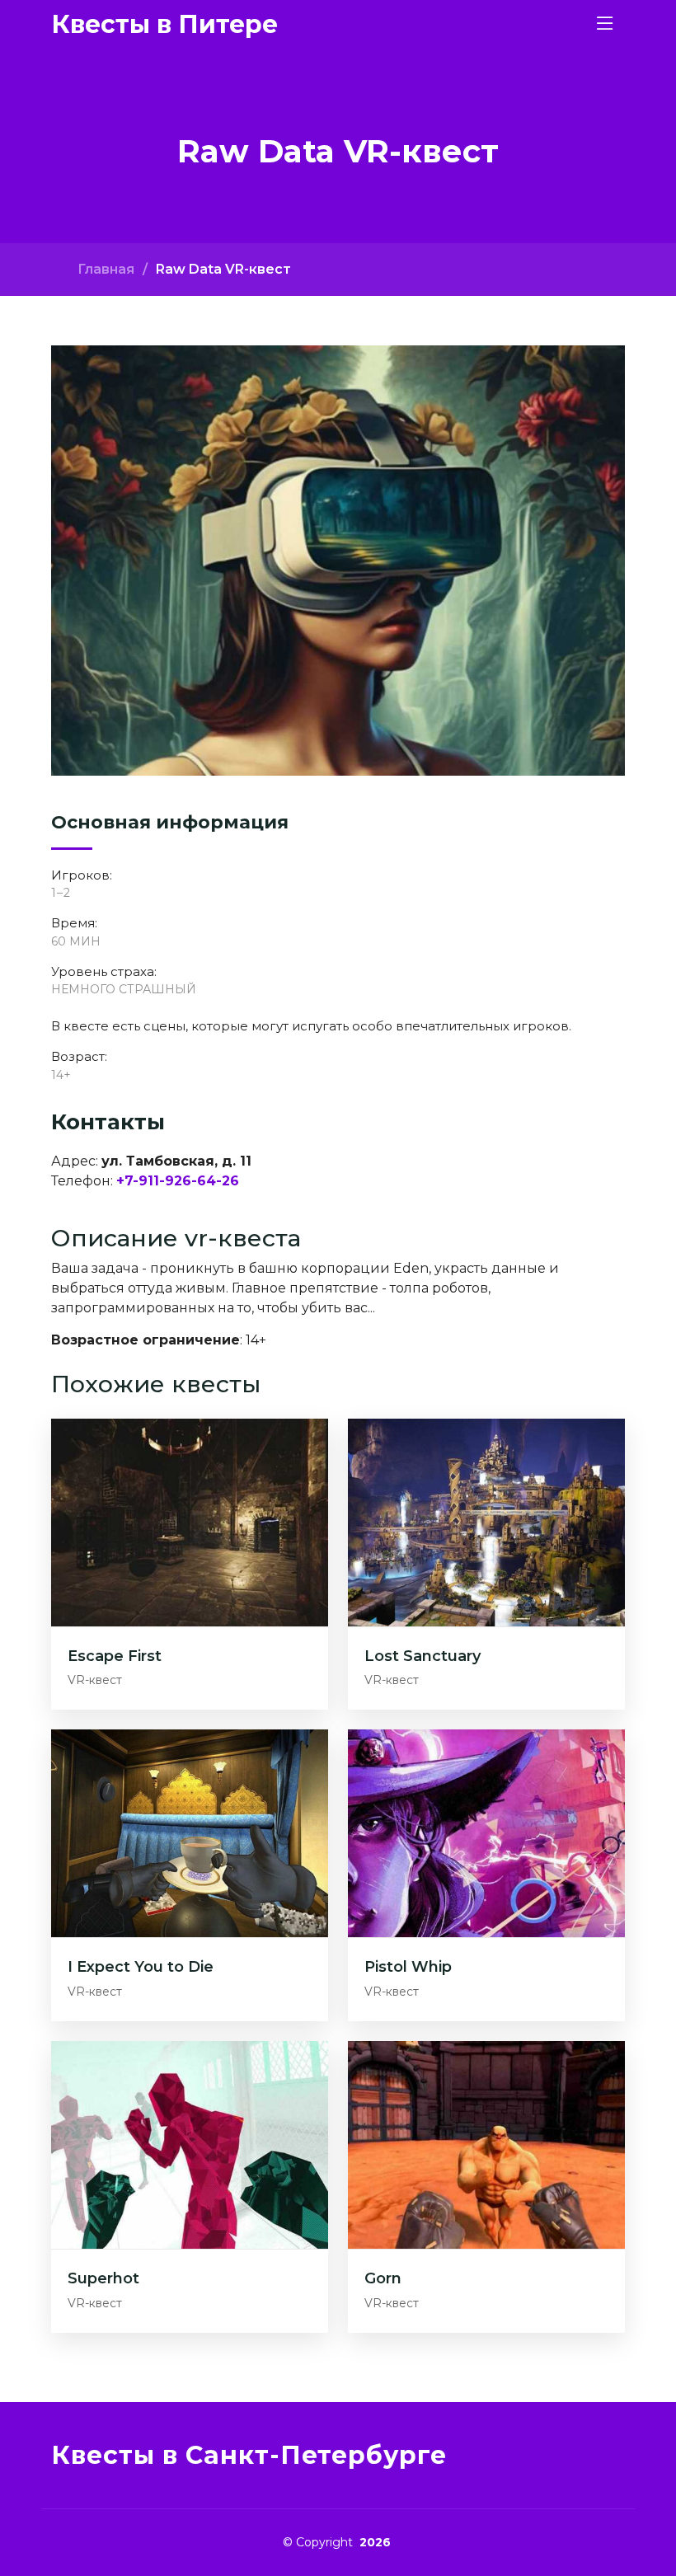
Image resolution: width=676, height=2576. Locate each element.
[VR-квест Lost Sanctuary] (486, 1521)
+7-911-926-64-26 (178, 1181)
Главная (106, 269)
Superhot (103, 2278)
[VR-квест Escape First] (190, 1521)
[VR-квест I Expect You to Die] (190, 1833)
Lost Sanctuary (422, 1656)
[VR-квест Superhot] (190, 2144)
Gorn (383, 2278)
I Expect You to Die (141, 1967)
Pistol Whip (408, 1967)
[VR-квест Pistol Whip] (486, 1833)
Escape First (115, 1656)
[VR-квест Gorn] (486, 2144)
